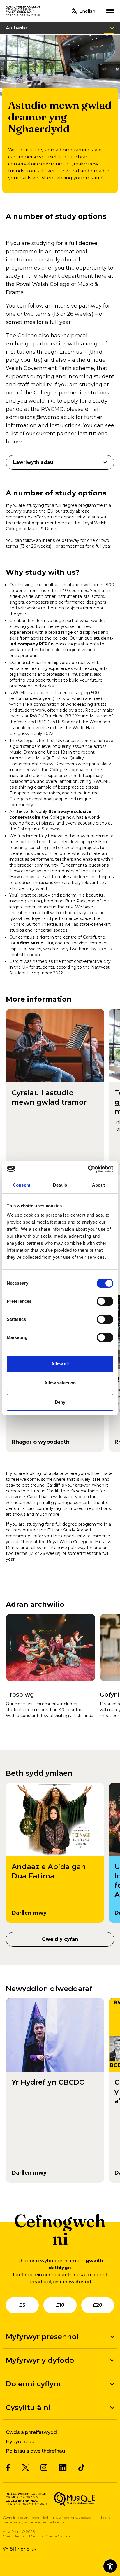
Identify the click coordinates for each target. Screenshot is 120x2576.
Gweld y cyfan (60, 1939)
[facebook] (8, 2467)
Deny (60, 1402)
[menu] (110, 11)
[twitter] (25, 2468)
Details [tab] (60, 1185)
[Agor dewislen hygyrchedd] (110, 2566)
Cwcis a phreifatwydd (31, 2432)
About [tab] (98, 1185)
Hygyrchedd (20, 2442)
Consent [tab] (22, 1185)
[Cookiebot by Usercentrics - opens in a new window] (88, 1169)
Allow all (60, 1364)
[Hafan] (24, 11)
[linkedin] (63, 2467)
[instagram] (44, 2467)
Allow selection (60, 1383)
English (87, 11)
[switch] (105, 1301)
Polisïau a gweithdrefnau (35, 2451)
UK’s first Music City (31, 943)
